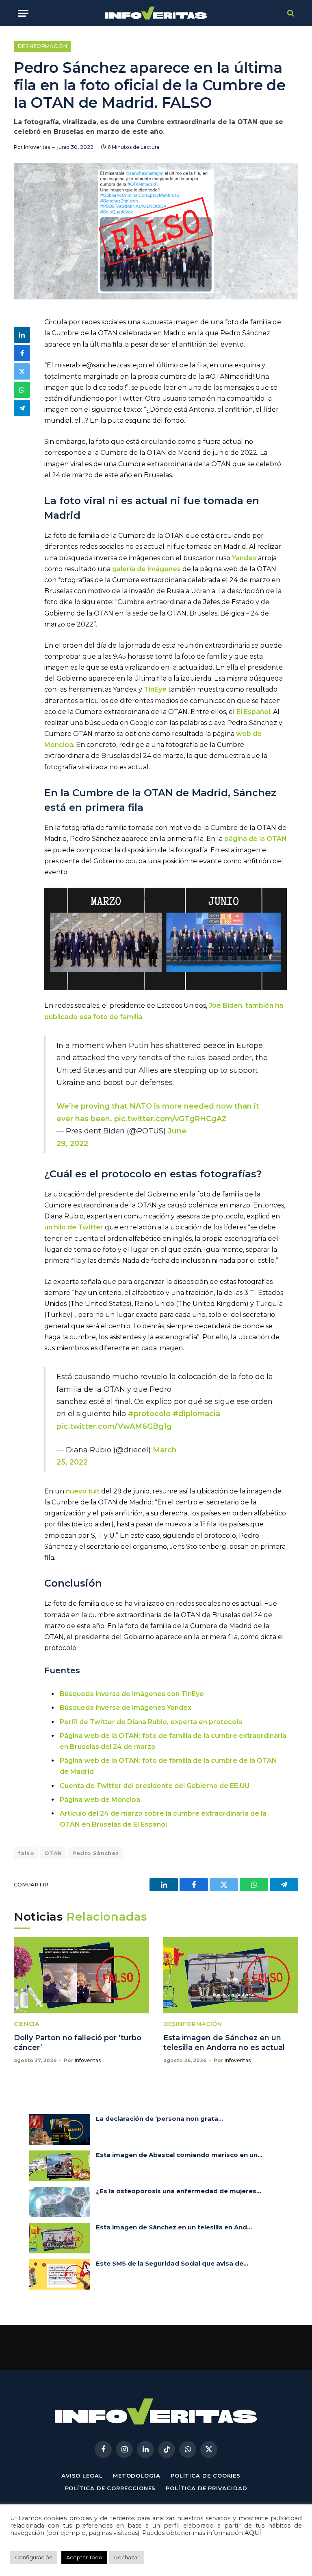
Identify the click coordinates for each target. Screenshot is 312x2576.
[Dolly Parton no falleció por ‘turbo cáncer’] (81, 1975)
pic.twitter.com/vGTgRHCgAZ (170, 1119)
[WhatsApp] (22, 390)
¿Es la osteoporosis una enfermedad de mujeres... (179, 2191)
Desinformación (42, 46)
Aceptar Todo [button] (84, 2557)
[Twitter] (22, 371)
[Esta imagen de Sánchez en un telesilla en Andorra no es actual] (231, 1975)
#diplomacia (196, 1414)
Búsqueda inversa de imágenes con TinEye (132, 1694)
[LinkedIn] (22, 335)
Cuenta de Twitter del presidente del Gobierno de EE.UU (155, 1786)
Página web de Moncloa (100, 1800)
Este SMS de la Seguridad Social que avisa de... (172, 2263)
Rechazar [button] (127, 2557)
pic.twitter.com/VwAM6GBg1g (114, 1426)
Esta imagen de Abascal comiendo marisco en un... (179, 2155)
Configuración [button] (34, 2557)
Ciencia (27, 2024)
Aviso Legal (82, 2476)
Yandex (244, 558)
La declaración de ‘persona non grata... (159, 2119)
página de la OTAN (256, 839)
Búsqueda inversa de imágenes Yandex (126, 1708)
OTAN (53, 1853)
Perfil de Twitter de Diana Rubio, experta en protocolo (151, 1722)
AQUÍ (253, 2533)
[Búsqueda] (290, 13)
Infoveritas (37, 147)
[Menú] (23, 13)
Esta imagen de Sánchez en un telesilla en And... (174, 2227)
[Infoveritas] (156, 13)
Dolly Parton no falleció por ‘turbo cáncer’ (78, 2043)
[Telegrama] (22, 408)
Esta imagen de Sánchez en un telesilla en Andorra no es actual (224, 2043)
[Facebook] (22, 353)
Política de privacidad (206, 2488)
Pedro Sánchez (96, 1853)
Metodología (137, 2476)
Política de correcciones (110, 2488)
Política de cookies (206, 2476)
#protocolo (149, 1414)
